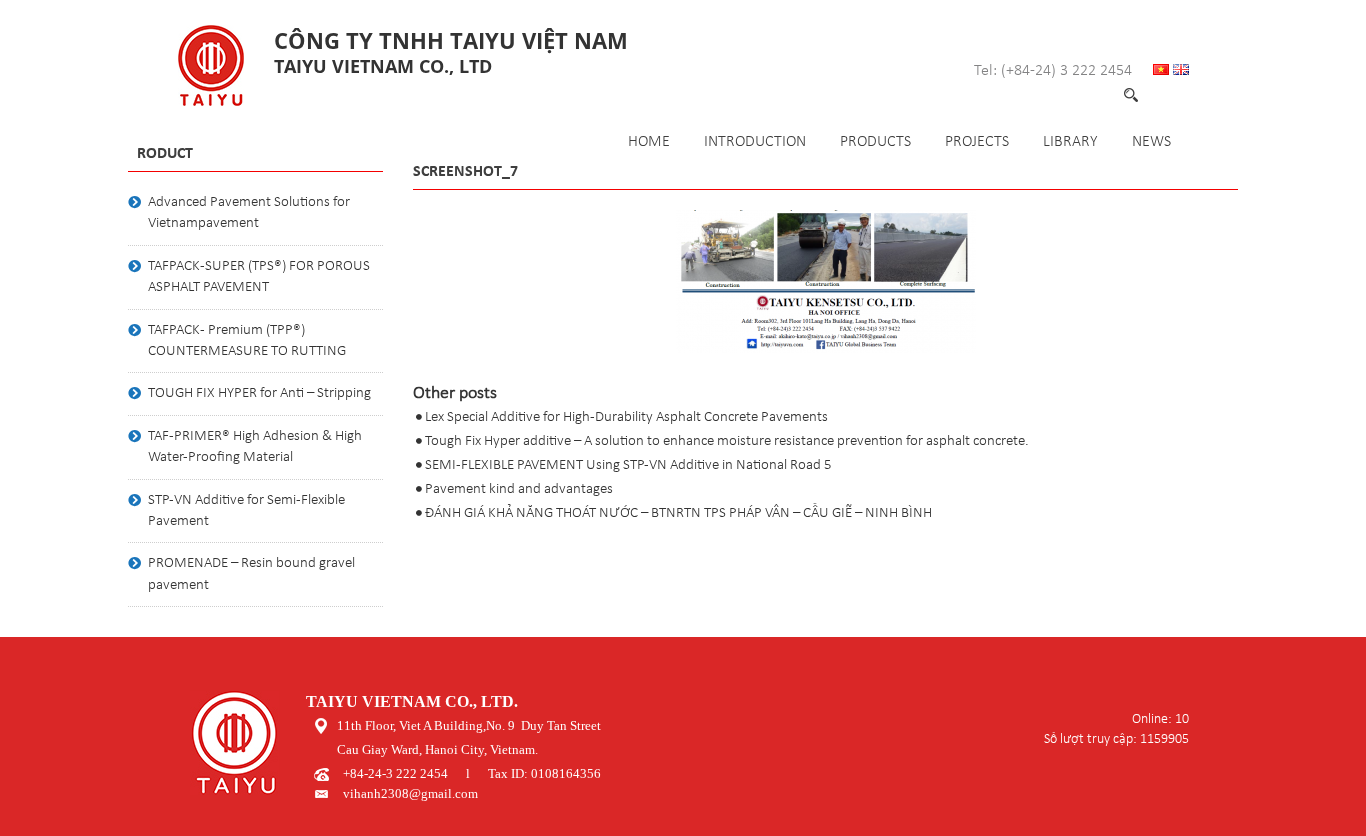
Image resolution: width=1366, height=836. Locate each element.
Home (649, 142)
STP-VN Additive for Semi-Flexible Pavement (246, 511)
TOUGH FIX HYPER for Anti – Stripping (259, 393)
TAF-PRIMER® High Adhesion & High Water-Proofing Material (255, 447)
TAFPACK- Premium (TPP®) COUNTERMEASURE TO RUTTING (247, 341)
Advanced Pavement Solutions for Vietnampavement (249, 213)
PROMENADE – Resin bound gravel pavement (251, 574)
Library (1070, 142)
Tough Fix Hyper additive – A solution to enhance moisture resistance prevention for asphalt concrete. (727, 441)
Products (875, 142)
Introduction (755, 142)
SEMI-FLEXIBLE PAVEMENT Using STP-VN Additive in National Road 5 (628, 465)
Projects (977, 142)
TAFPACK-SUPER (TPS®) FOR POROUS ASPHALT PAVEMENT (259, 277)
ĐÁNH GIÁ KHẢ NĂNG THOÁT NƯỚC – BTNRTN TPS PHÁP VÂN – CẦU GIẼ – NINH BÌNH (678, 513)
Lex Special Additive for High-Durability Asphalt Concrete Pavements (626, 417)
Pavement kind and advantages (519, 489)
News (1151, 142)
